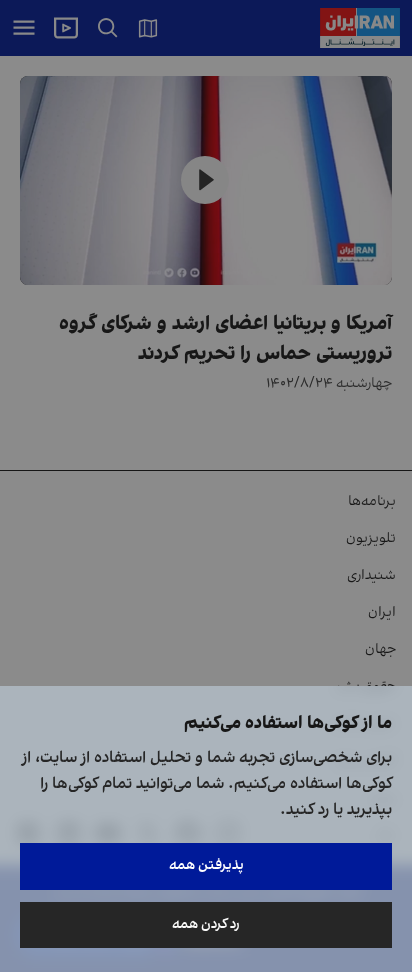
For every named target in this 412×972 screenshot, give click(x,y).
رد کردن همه (206, 924)
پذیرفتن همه (206, 865)
